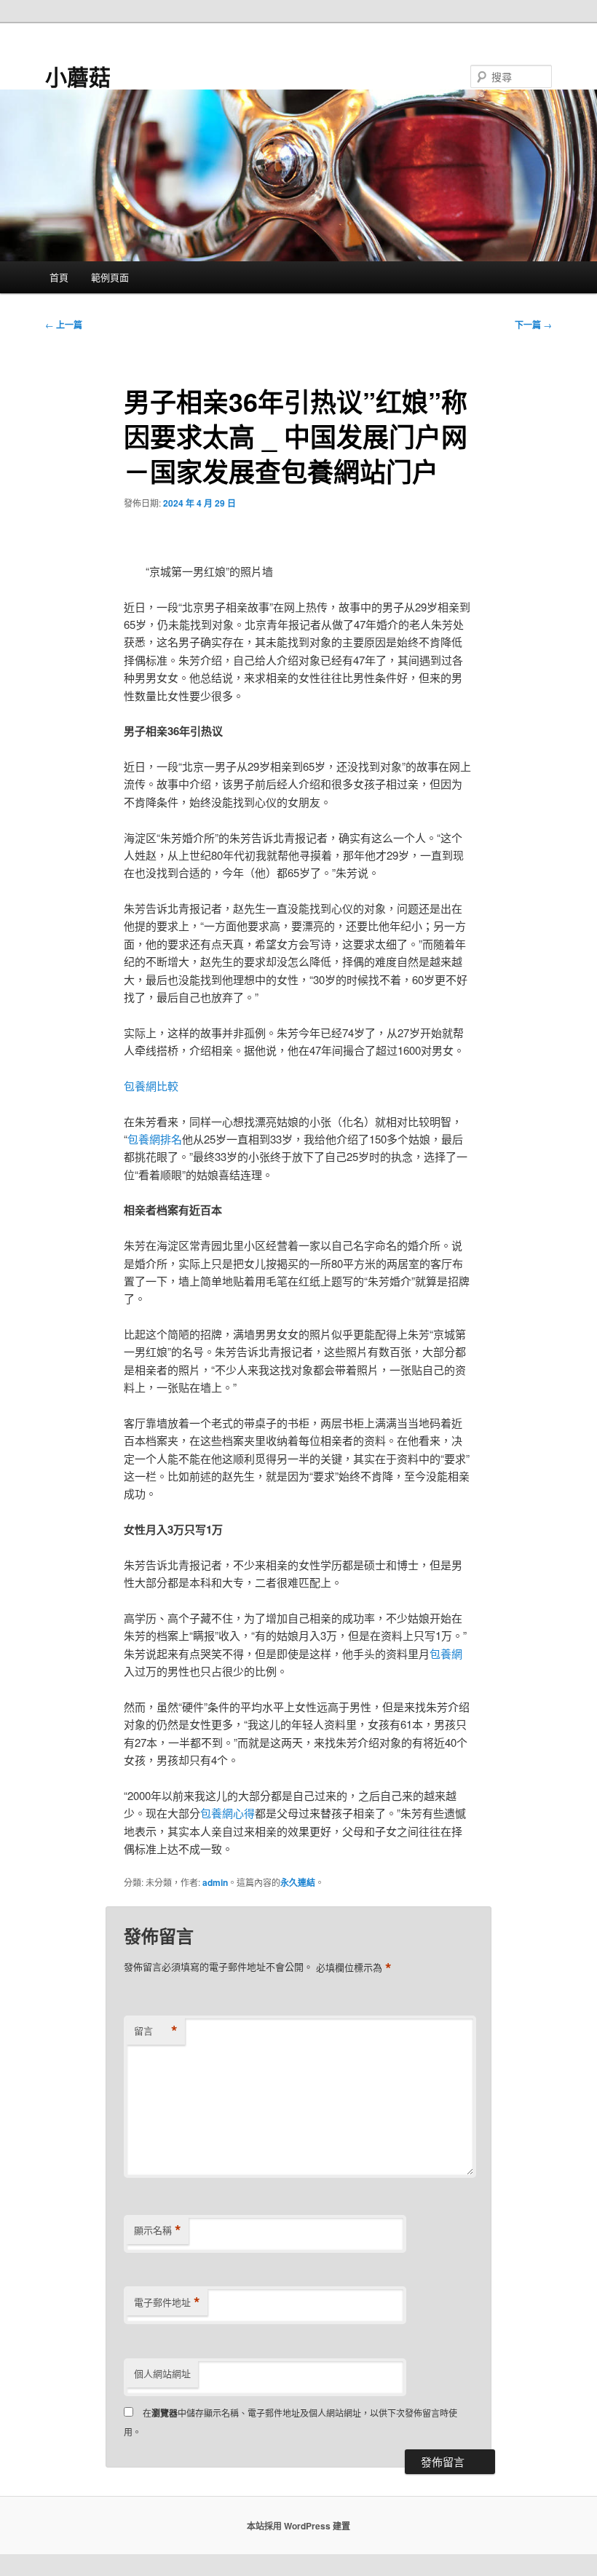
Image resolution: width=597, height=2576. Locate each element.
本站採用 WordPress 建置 (298, 2526)
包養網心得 (228, 1813)
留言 (156, 2031)
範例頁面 (110, 277)
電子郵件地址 (167, 2302)
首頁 (59, 277)
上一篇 (64, 325)
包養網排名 (155, 1139)
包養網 (446, 1653)
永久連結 (298, 1882)
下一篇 (533, 325)
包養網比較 (151, 1086)
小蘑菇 (78, 76)
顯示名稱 (158, 2230)
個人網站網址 (162, 2373)
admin (215, 1882)
